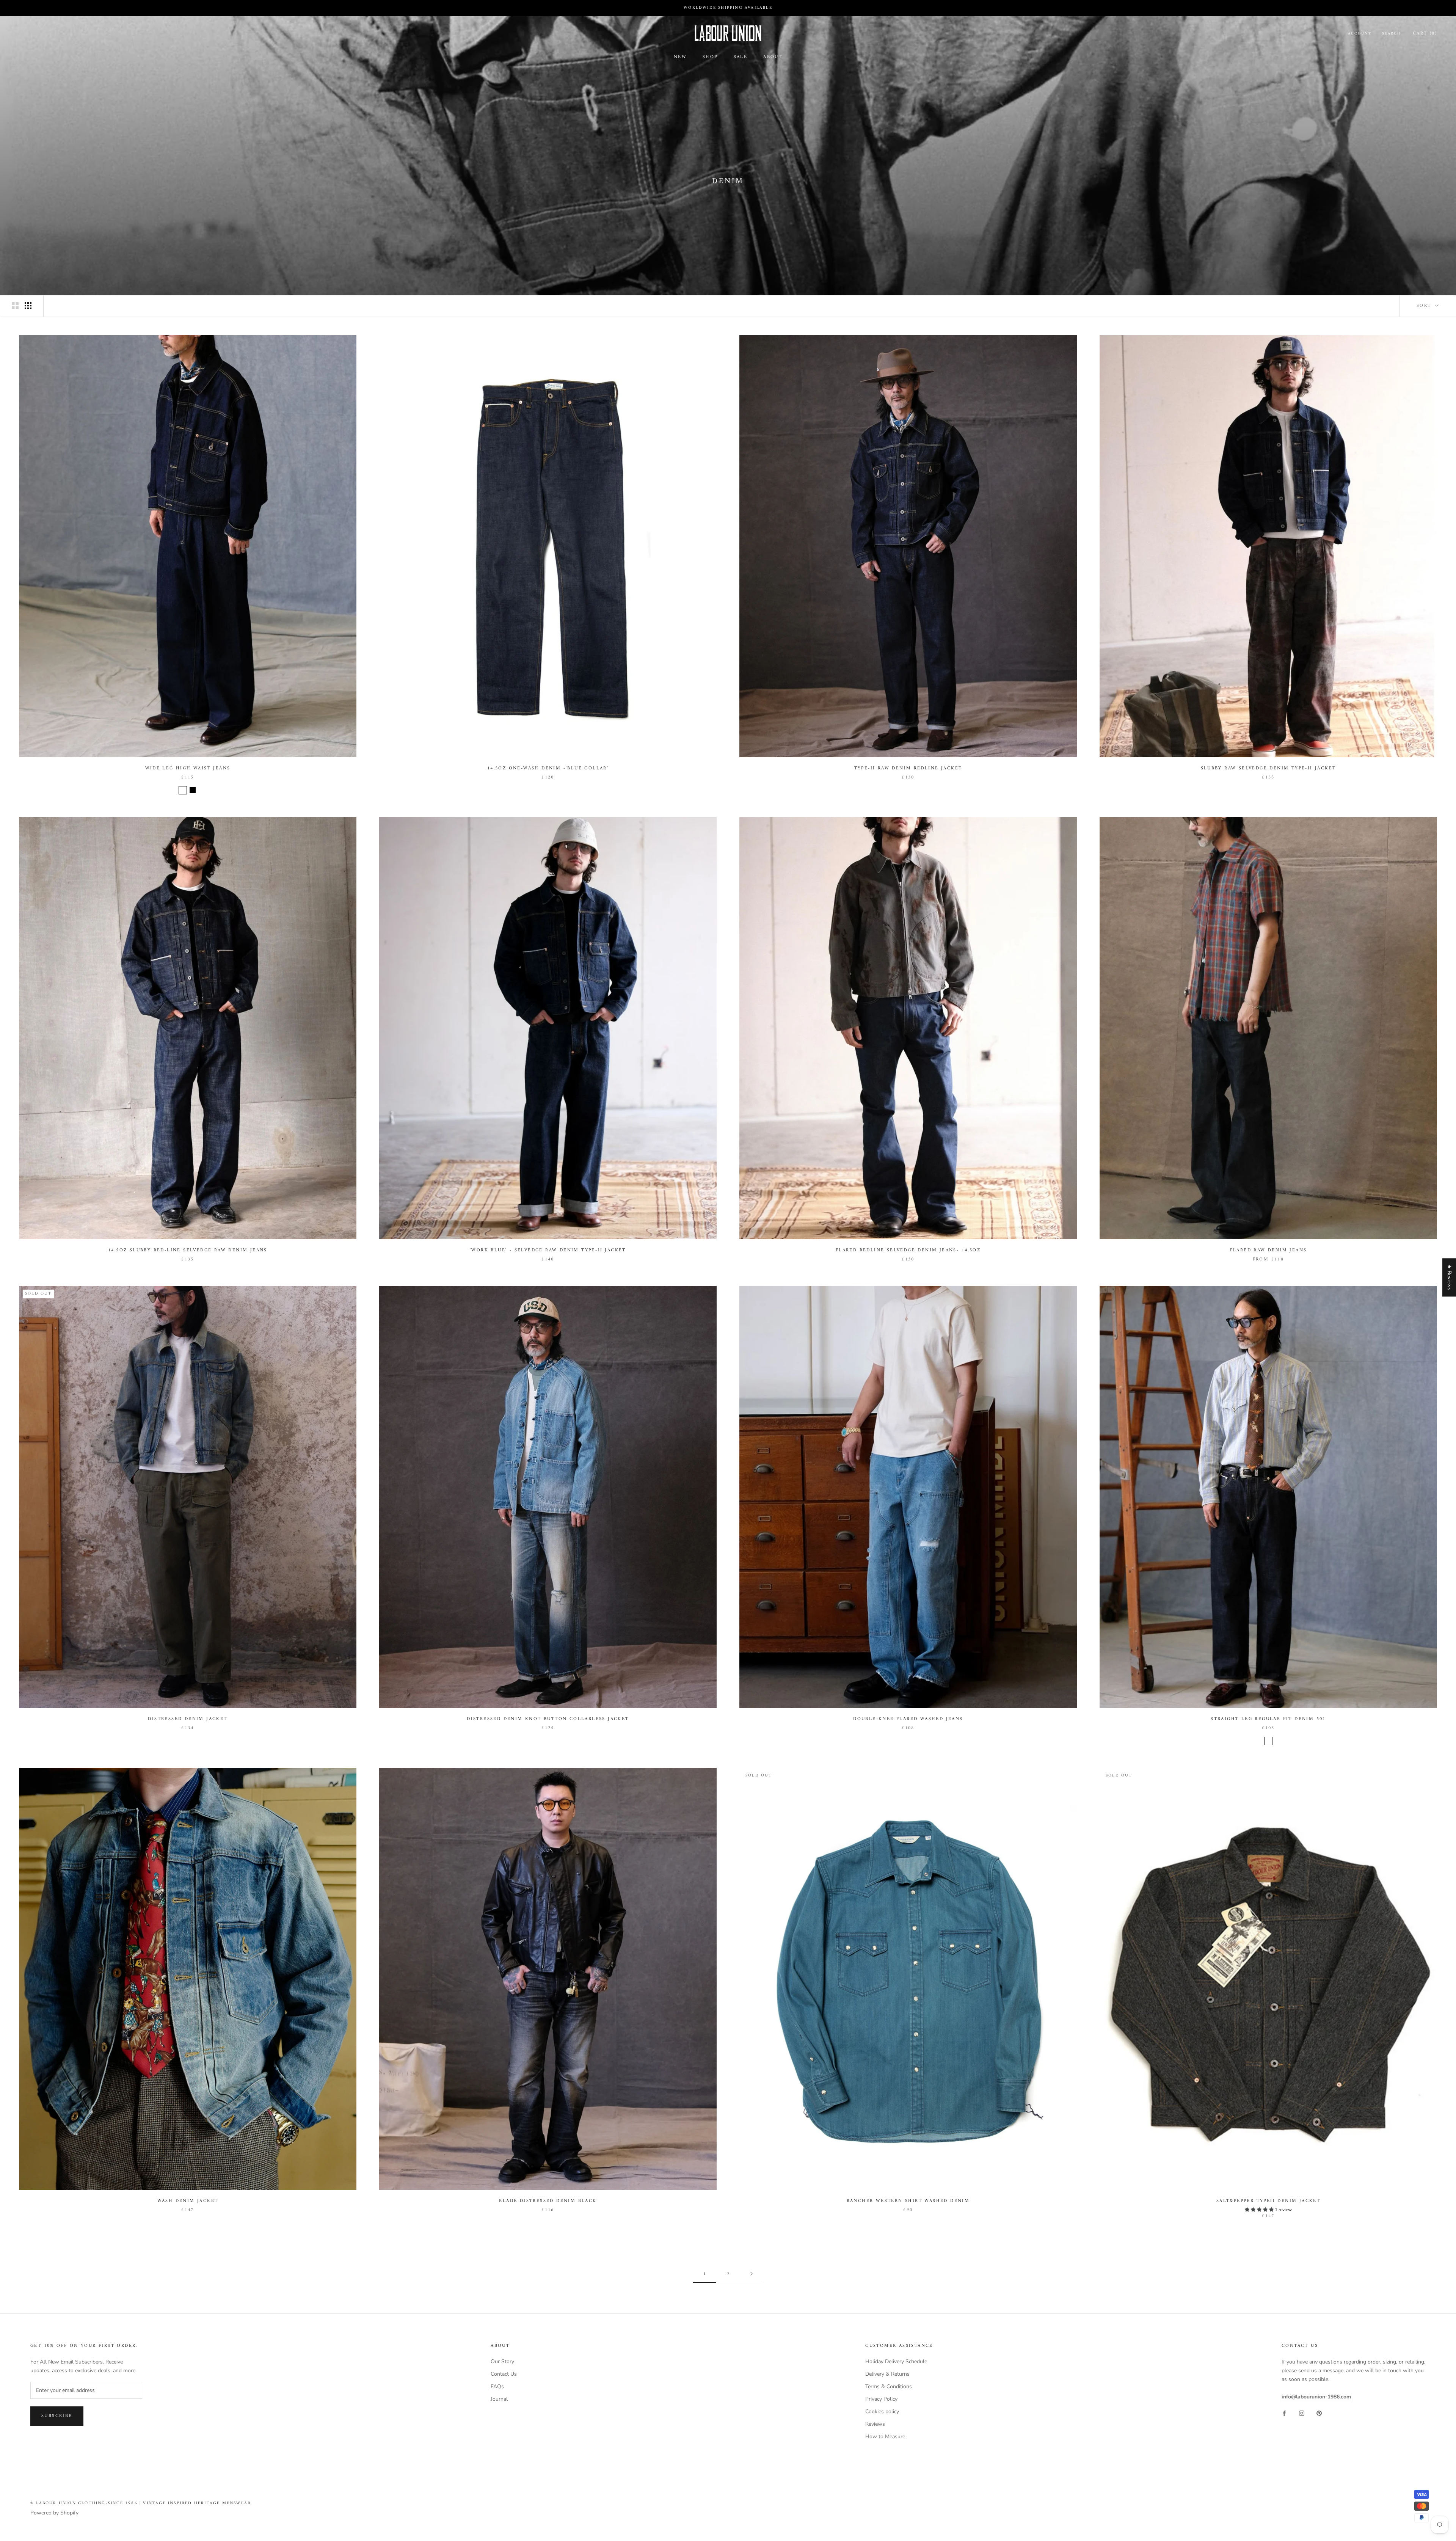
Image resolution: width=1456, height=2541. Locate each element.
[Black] (193, 790)
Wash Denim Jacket (188, 2201)
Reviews (875, 2424)
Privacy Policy (881, 2399)
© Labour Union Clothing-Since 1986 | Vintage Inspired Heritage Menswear (141, 2503)
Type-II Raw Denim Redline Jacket (908, 768)
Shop (710, 57)
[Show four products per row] (28, 306)
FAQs (497, 2386)
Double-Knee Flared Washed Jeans (908, 1719)
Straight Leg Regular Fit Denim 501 (1268, 1719)
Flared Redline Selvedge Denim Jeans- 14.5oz (908, 1250)
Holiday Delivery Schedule (896, 2361)
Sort (1425, 306)
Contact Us (504, 2374)
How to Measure (885, 2437)
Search (1391, 34)
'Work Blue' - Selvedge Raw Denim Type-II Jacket (548, 1250)
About (773, 57)
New (680, 57)
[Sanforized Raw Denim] (1268, 1741)
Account (1360, 34)
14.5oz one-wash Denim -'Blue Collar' (548, 768)
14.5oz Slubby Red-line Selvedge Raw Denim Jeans (188, 1250)
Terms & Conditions (889, 2386)
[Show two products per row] (15, 306)
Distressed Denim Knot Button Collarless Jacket (548, 1719)
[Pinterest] (1319, 2413)
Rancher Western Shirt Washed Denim (908, 2201)
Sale (741, 57)
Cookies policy (882, 2412)
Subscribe (57, 2416)
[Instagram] (1302, 2413)
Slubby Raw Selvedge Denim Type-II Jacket (1269, 768)
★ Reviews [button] (1449, 1277)
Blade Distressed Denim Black (548, 2201)
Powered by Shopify (54, 2513)
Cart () (1425, 34)
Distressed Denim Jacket (187, 1719)
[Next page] (752, 2274)
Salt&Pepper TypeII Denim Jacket (1268, 2201)
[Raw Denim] (183, 790)
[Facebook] (1284, 2413)
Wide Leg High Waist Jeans (188, 768)
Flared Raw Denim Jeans (1269, 1250)
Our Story (502, 2361)
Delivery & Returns (887, 2374)
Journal (499, 2399)
